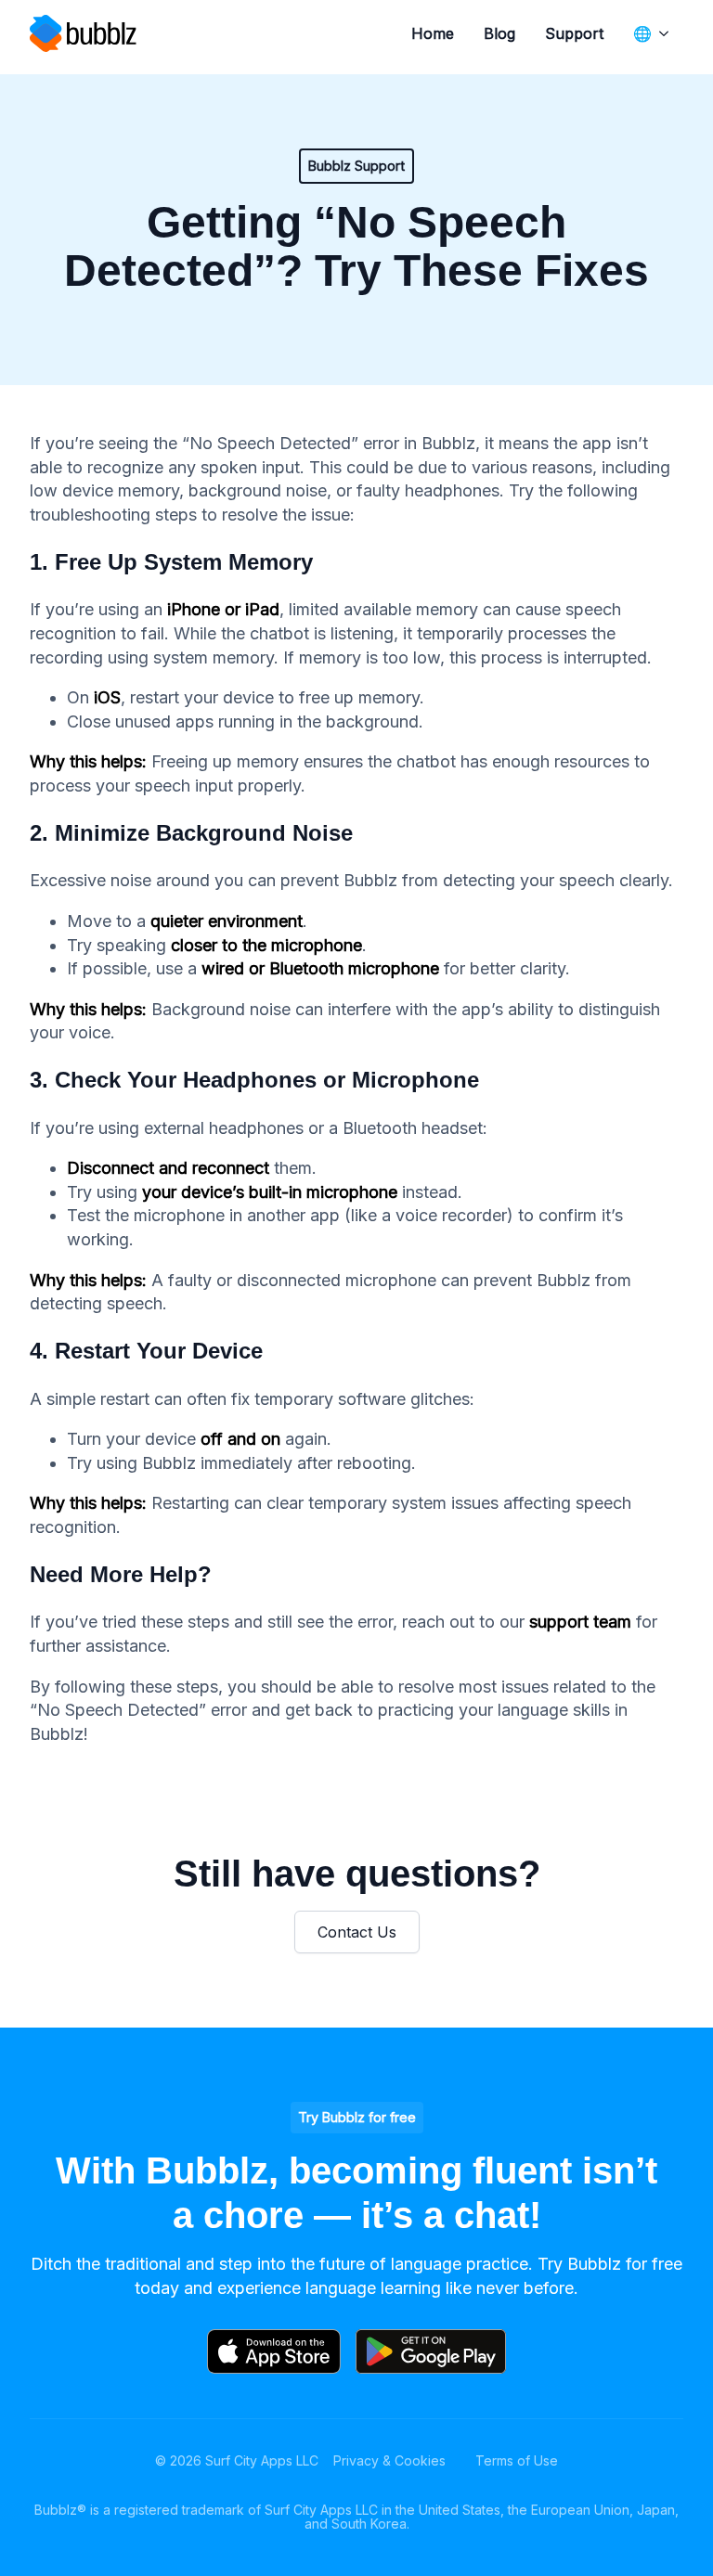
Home (433, 33)
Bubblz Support (356, 166)
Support (574, 33)
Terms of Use (517, 2460)
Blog (499, 33)
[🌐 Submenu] (668, 33)
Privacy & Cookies (389, 2460)
